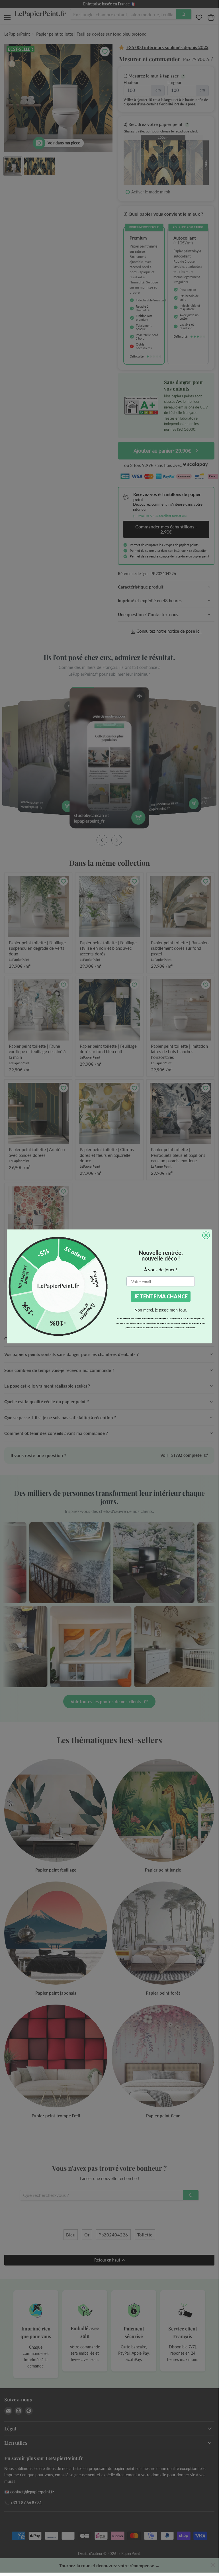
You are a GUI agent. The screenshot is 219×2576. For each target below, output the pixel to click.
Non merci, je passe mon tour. (161, 1310)
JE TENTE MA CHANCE (161, 1296)
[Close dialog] (206, 1235)
